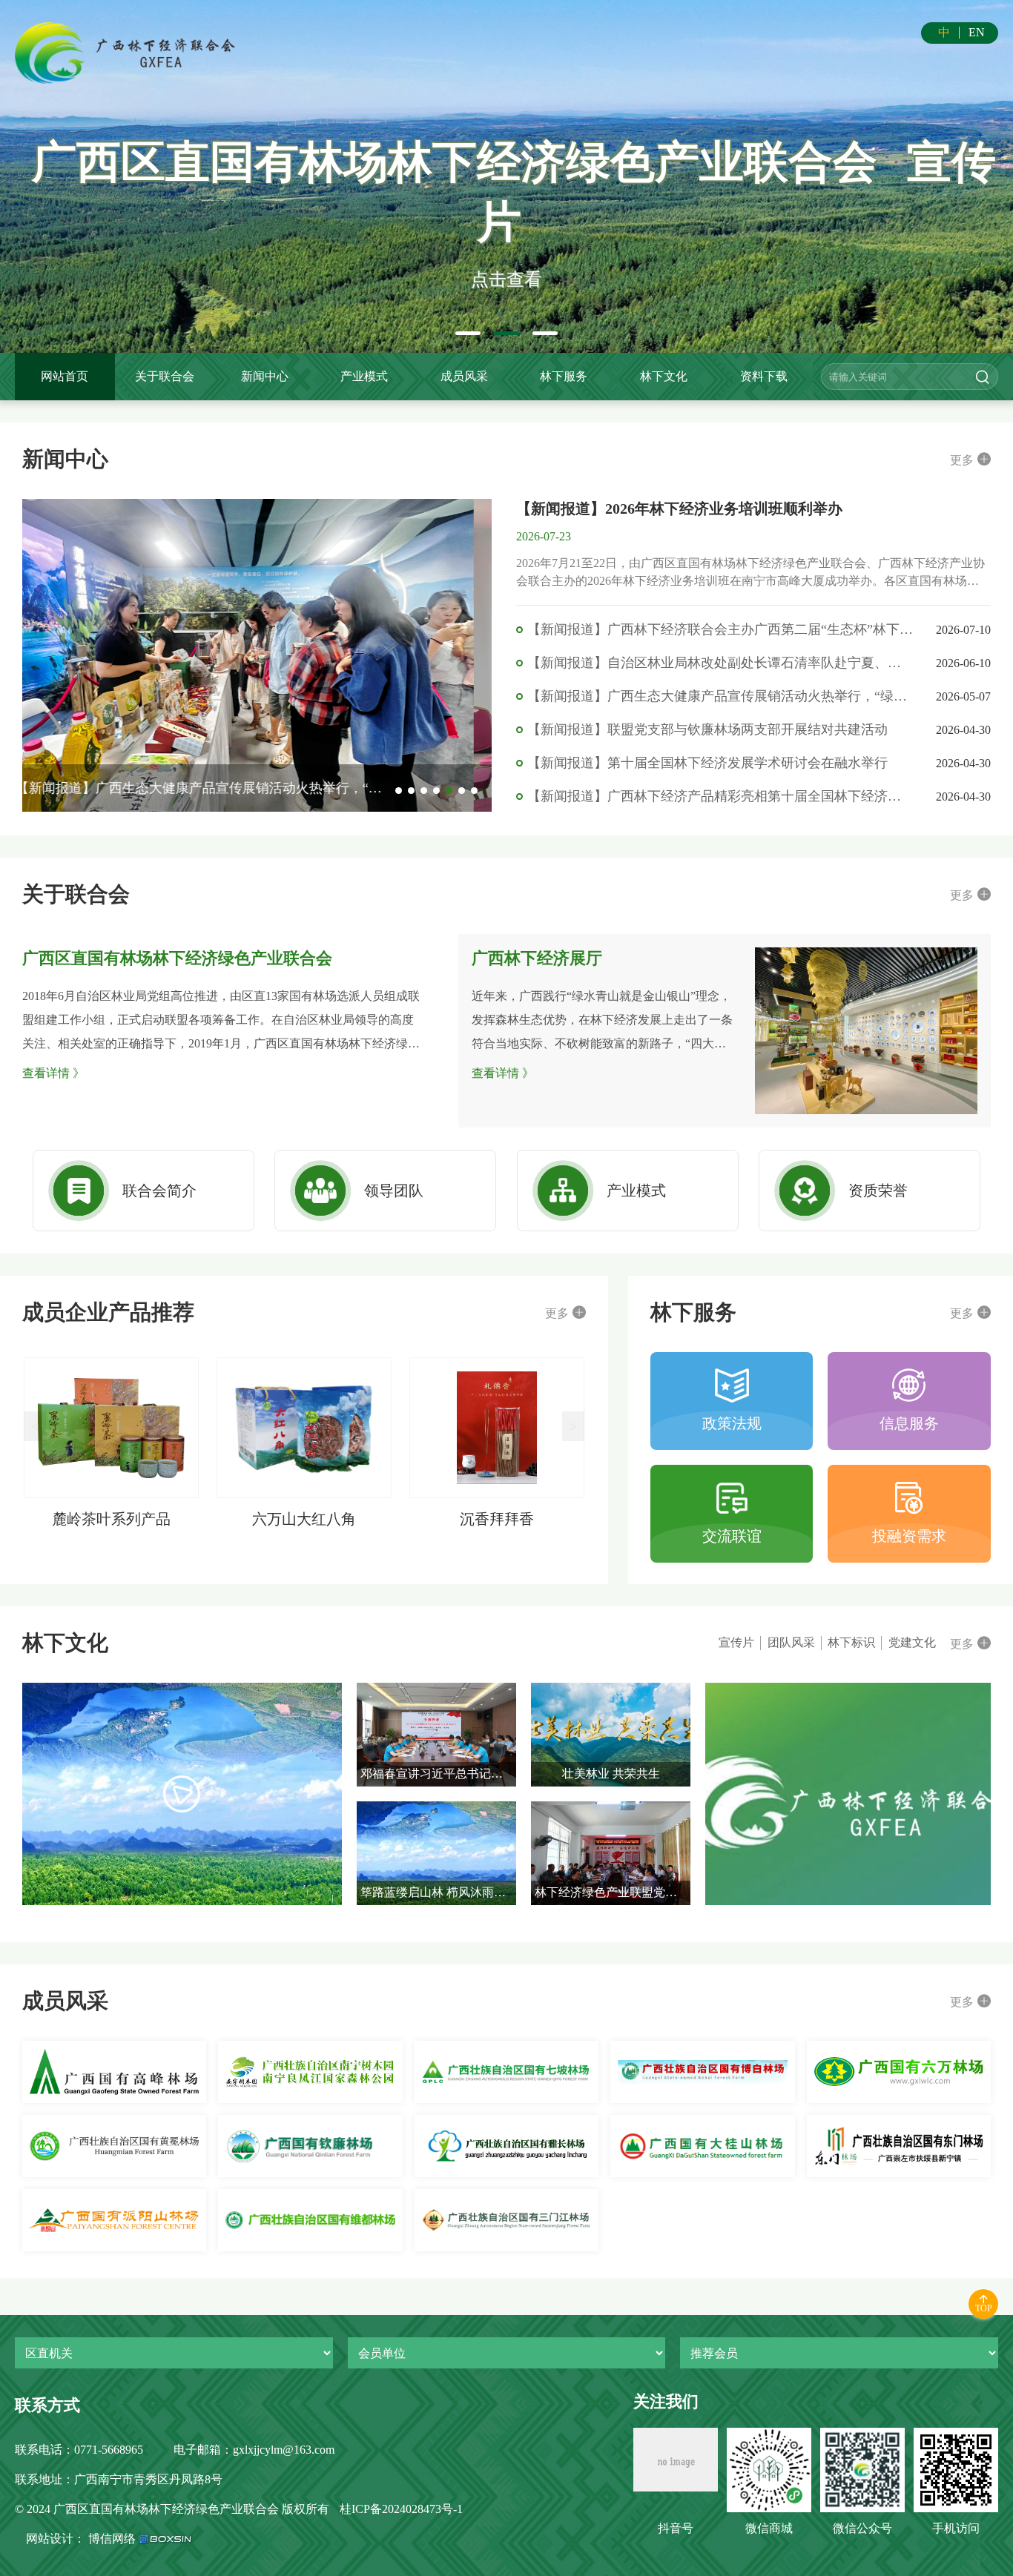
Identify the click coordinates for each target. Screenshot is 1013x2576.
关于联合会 (165, 376)
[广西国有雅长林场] (506, 2146)
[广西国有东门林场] (899, 2146)
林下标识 (851, 1642)
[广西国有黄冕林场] (114, 2146)
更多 (962, 460)
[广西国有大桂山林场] (702, 2146)
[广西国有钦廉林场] (310, 2146)
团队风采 (791, 1642)
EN (977, 32)
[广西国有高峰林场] (114, 2072)
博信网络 (112, 2539)
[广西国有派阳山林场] (114, 2220)
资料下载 (764, 376)
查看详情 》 (53, 1073)
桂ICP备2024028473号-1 (401, 2509)
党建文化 (912, 1642)
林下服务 (564, 376)
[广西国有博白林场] (702, 2072)
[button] (468, 333)
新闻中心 (265, 376)
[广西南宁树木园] (310, 2072)
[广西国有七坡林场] (506, 2072)
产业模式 (364, 376)
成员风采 (464, 376)
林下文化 (664, 376)
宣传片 (736, 1642)
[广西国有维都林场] (310, 2220)
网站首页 (65, 376)
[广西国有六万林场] (899, 2072)
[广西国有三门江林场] (506, 2220)
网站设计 (50, 2539)
